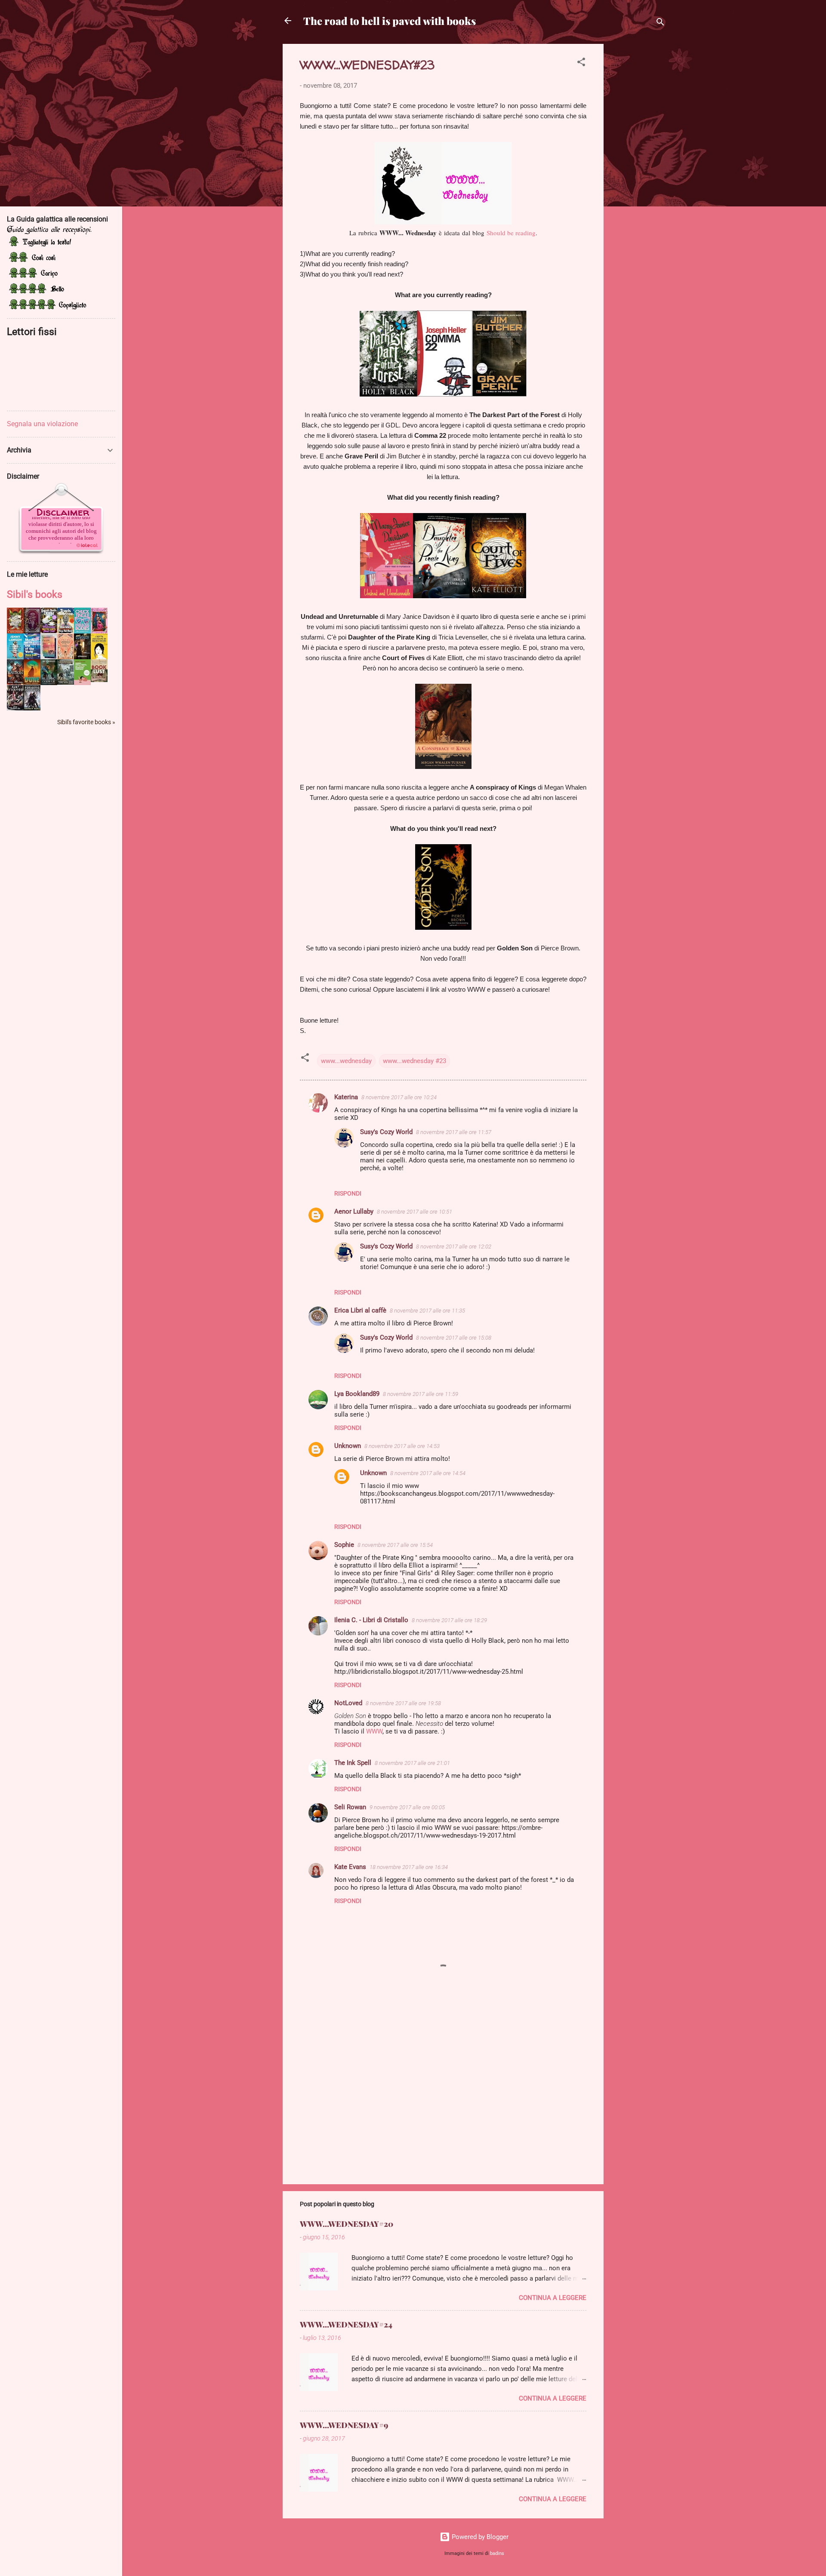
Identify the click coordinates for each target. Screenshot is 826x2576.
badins (497, 2553)
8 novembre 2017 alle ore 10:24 (399, 1097)
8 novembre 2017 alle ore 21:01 (412, 1763)
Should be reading (511, 233)
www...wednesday (346, 1061)
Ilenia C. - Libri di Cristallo (371, 1620)
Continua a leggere (553, 2298)
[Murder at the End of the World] (32, 657)
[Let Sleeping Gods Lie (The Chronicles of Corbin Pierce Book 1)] (49, 683)
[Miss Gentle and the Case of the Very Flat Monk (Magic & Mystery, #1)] (66, 631)
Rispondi (348, 1193)
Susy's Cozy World (386, 1132)
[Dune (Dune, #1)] (32, 682)
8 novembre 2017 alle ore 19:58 (403, 1703)
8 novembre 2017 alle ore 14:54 (428, 1473)
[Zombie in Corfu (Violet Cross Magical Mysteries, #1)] (66, 658)
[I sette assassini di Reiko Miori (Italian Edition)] (99, 658)
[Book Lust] (99, 680)
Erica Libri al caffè (360, 1310)
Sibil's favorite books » (86, 722)
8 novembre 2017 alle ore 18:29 (449, 1620)
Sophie (344, 1545)
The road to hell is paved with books (390, 21)
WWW (374, 1731)
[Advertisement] (638, 173)
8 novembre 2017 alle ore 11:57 (454, 1132)
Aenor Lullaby (354, 1211)
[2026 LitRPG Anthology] (66, 682)
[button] (581, 63)
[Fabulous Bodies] (82, 632)
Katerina (346, 1097)
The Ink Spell (353, 1763)
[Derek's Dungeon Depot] (82, 657)
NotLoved (348, 1703)
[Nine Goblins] (15, 631)
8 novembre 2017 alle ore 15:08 (454, 1338)
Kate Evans (350, 1867)
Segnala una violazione (42, 424)
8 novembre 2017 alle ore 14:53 (402, 1446)
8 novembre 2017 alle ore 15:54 (395, 1545)
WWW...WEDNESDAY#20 (347, 2224)
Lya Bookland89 (357, 1394)
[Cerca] (660, 23)
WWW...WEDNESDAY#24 (346, 2324)
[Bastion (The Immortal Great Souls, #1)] (15, 682)
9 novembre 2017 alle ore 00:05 (407, 1807)
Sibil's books (35, 594)
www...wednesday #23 (415, 1061)
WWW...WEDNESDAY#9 (344, 2425)
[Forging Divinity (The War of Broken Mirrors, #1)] (32, 708)
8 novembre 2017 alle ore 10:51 (415, 1212)
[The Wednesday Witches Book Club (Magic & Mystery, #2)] (49, 631)
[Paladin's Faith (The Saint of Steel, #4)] (99, 632)
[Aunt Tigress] (15, 708)
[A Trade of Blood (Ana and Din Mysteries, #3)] (32, 631)
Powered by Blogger (479, 2537)
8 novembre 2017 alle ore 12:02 (454, 1247)
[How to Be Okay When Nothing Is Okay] (15, 657)
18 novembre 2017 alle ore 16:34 (409, 1867)
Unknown (348, 1446)
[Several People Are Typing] (49, 658)
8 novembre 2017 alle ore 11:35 (427, 1311)
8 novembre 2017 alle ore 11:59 (421, 1394)
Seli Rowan (350, 1807)
